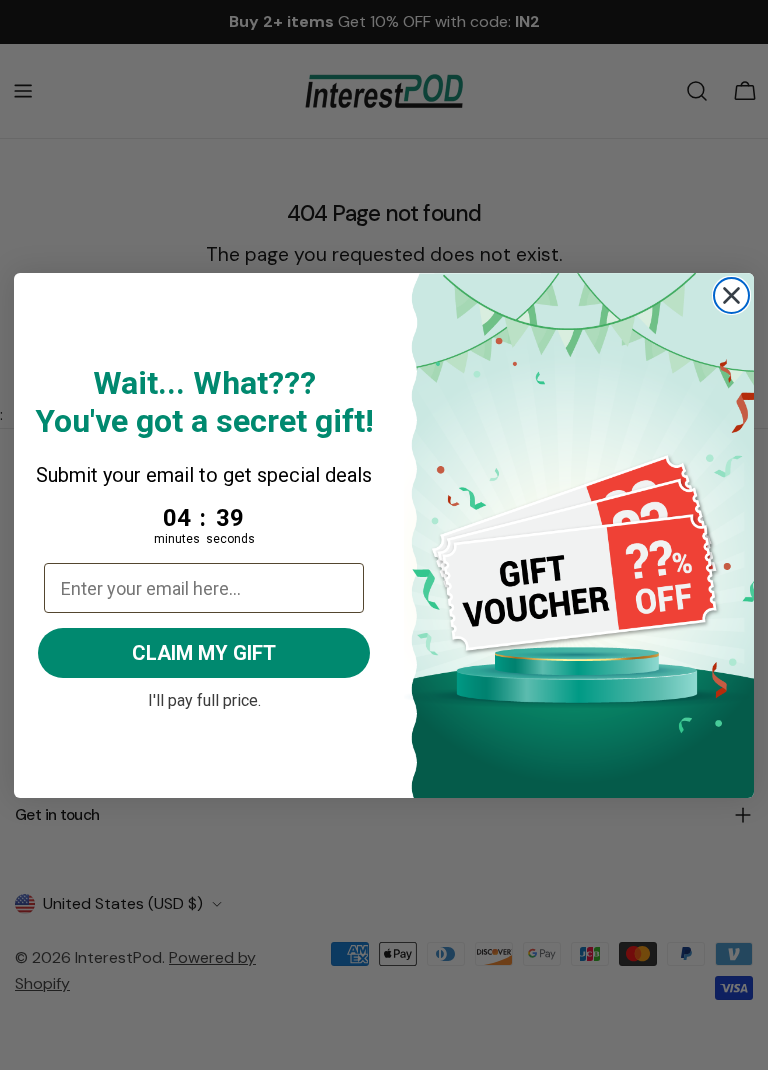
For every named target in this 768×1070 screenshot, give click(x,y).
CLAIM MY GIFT (204, 653)
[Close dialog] (731, 295)
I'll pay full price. (204, 698)
